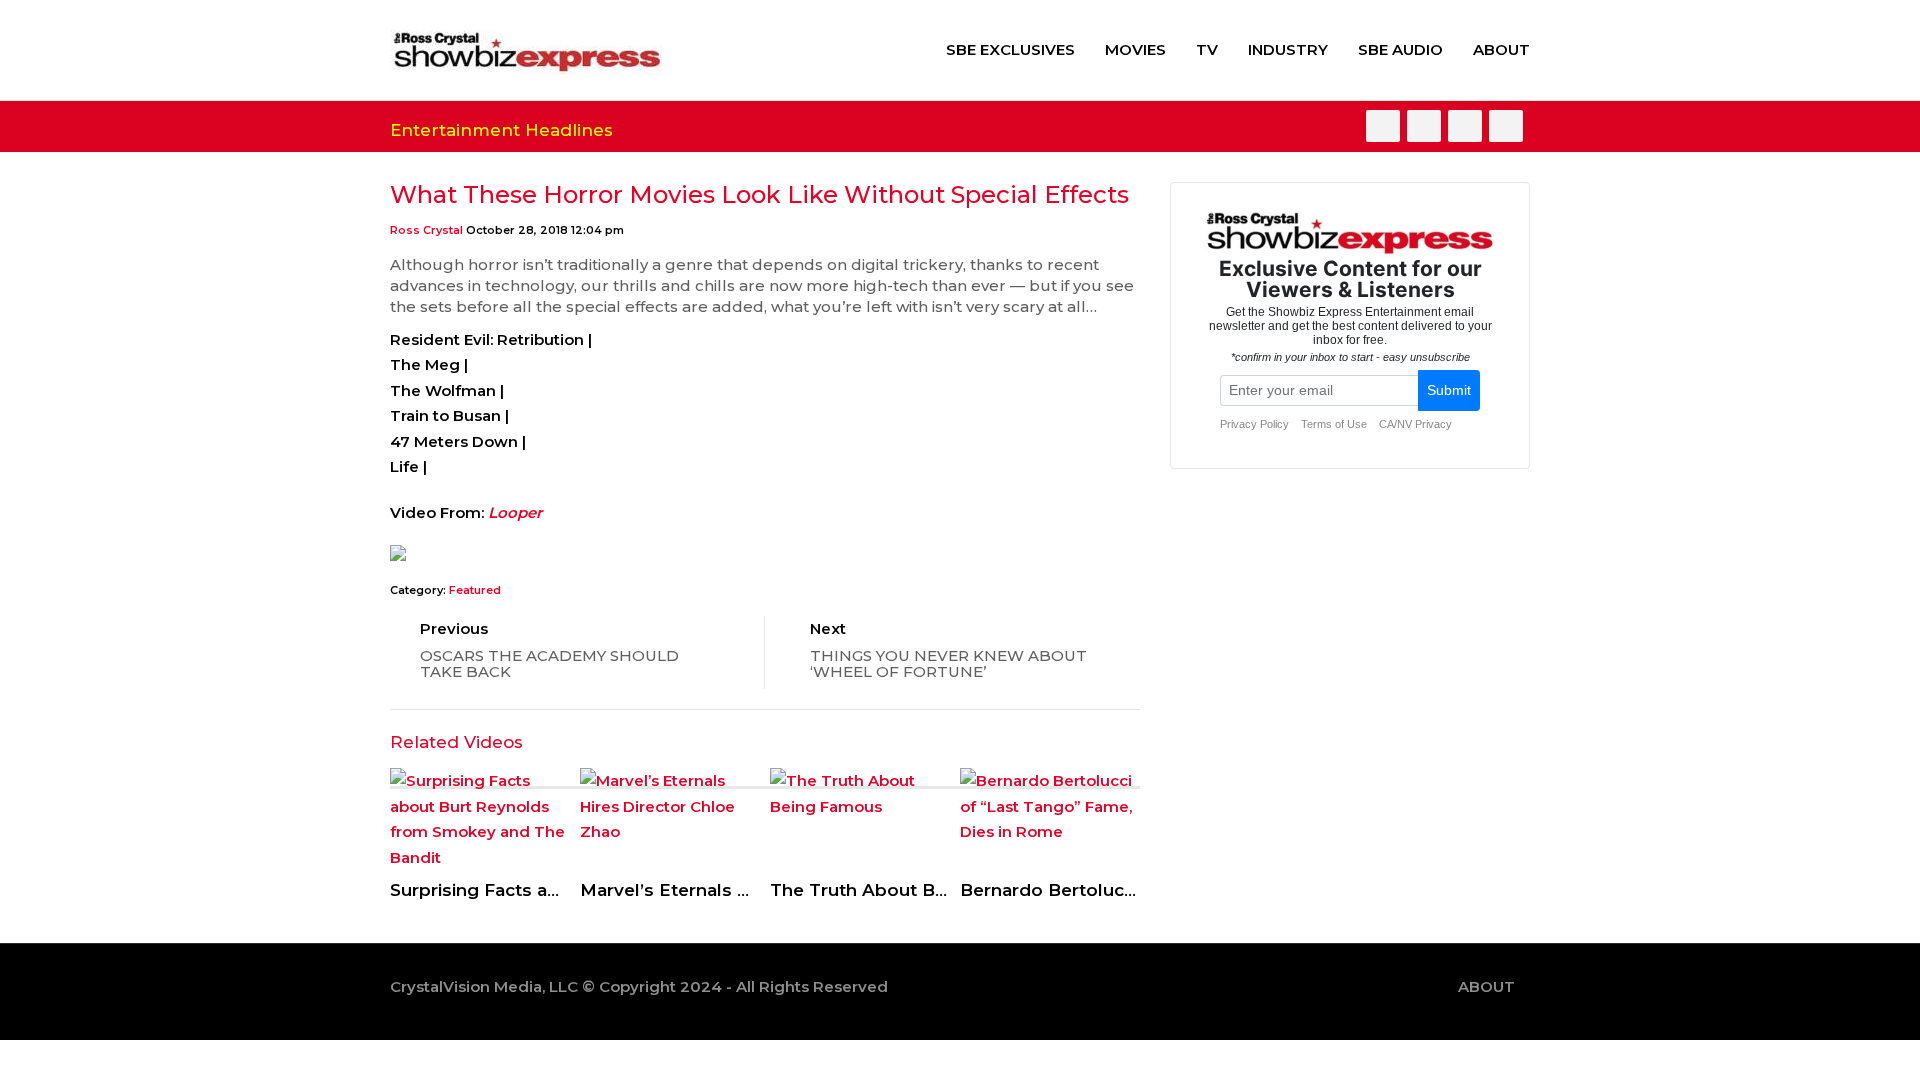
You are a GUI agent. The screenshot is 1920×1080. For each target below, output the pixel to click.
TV (1207, 49)
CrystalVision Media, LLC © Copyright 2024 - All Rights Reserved (639, 986)
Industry (1288, 49)
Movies (1135, 49)
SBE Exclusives (1010, 49)
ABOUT (1501, 49)
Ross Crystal (426, 230)
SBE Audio (1400, 49)
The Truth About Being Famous (910, 890)
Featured (475, 590)
